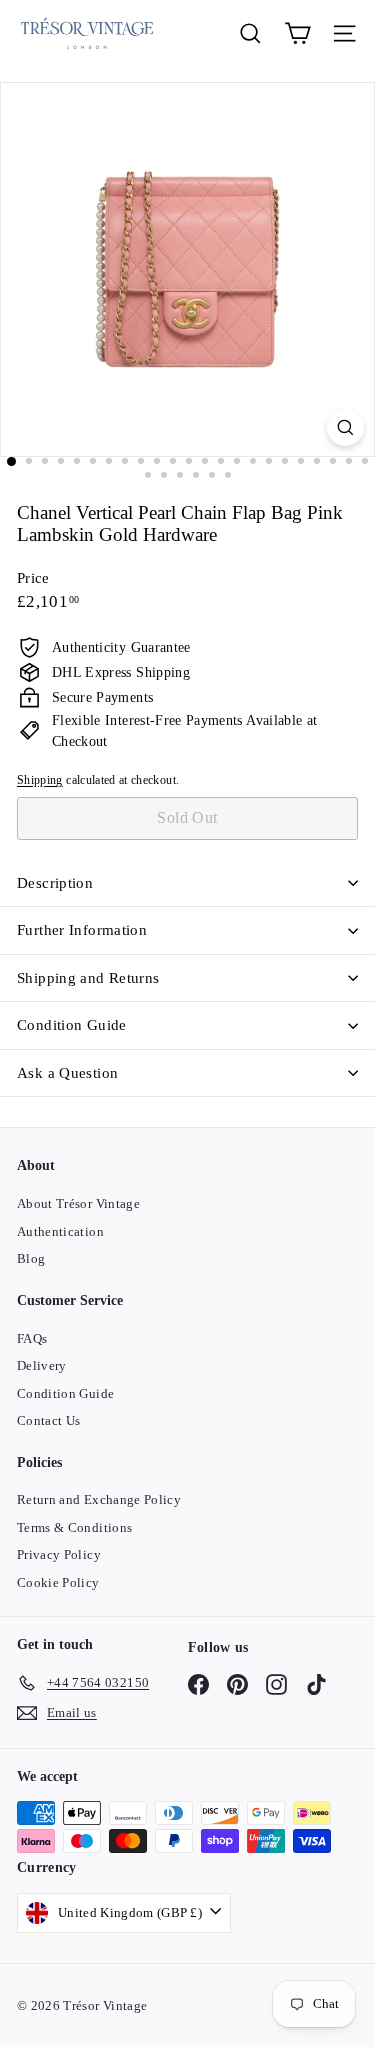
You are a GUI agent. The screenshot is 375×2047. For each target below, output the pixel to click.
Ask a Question (67, 1073)
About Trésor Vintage (78, 1203)
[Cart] (297, 33)
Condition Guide (72, 1025)
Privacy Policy (59, 1554)
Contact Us (49, 1420)
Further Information (82, 930)
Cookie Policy (58, 1582)
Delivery (42, 1365)
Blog (31, 1258)
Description (55, 883)
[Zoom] (345, 427)
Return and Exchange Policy (99, 1499)
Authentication (60, 1231)
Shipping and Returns (88, 978)
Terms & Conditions (74, 1527)
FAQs (32, 1338)
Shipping (40, 780)
